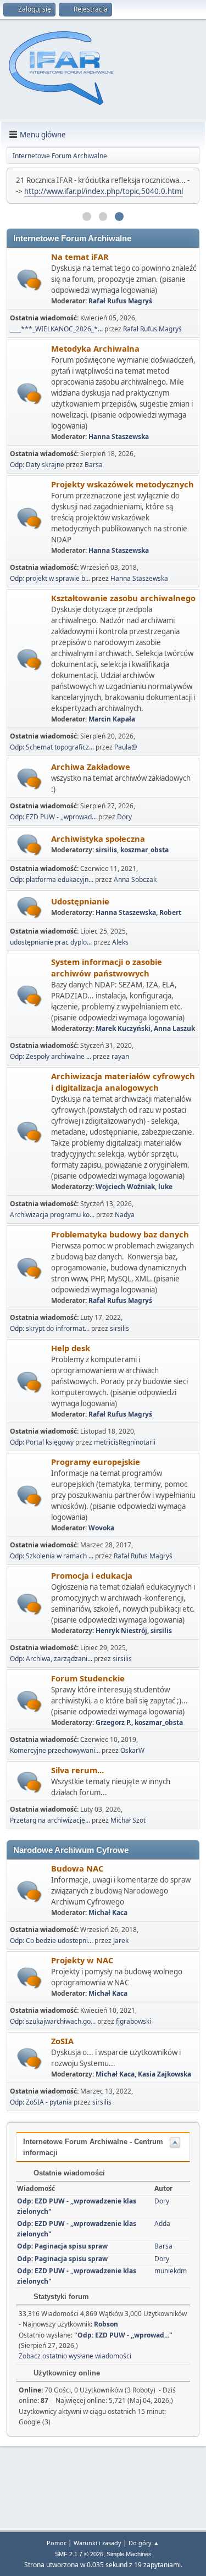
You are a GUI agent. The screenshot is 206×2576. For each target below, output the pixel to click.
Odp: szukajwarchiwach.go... (53, 2021)
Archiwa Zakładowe (91, 767)
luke (165, 1187)
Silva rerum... (77, 1770)
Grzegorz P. (113, 1722)
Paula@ (126, 747)
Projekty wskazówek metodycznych (123, 484)
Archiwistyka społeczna (98, 839)
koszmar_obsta (144, 850)
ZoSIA (62, 2041)
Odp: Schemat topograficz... (52, 747)
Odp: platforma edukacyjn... (52, 879)
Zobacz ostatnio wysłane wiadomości (75, 2356)
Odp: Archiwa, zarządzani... (51, 1659)
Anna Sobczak (135, 879)
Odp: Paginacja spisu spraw (62, 2246)
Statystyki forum (60, 2297)
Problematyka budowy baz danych (120, 1234)
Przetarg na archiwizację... (50, 1820)
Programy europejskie (96, 1462)
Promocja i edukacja (92, 1575)
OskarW (132, 1750)
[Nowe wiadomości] (29, 280)
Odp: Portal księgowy (42, 1442)
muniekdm (171, 2271)
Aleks (120, 942)
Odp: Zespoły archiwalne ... (51, 1056)
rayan (120, 1056)
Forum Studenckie (88, 1678)
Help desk (71, 1348)
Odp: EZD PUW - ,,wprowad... (53, 817)
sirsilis (106, 850)
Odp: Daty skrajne (38, 465)
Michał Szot (128, 1820)
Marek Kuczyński (123, 1028)
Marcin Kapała (112, 719)
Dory (124, 817)
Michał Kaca (108, 1912)
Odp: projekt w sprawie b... (50, 578)
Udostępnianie (80, 901)
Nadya (125, 1215)
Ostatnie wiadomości (68, 2173)
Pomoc (57, 2543)
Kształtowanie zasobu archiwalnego (123, 598)
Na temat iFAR (80, 257)
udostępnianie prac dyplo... (51, 942)
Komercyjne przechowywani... (55, 1750)
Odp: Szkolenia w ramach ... (52, 1556)
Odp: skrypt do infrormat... (50, 1328)
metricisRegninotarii (125, 1442)
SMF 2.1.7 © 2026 (79, 2554)
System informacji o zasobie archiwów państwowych (107, 967)
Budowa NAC (77, 1868)
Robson (106, 2324)
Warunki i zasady (98, 2543)
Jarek (121, 1941)
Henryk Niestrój (121, 1631)
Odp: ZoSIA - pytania (41, 2102)
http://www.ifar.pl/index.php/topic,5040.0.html (104, 191)
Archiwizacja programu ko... (52, 1215)
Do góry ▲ (144, 2543)
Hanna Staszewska (119, 437)
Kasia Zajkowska (165, 2074)
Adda (162, 2224)
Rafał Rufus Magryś (120, 301)
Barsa (94, 465)
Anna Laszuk (174, 1028)
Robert (170, 912)
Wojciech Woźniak (125, 1187)
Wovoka (101, 1528)
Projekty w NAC (82, 1960)
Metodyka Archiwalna (95, 348)
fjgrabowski (133, 2021)
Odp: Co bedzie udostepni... (51, 1941)
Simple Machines (129, 2554)
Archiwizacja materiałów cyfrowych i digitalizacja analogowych (123, 1082)
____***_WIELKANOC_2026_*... (56, 329)
